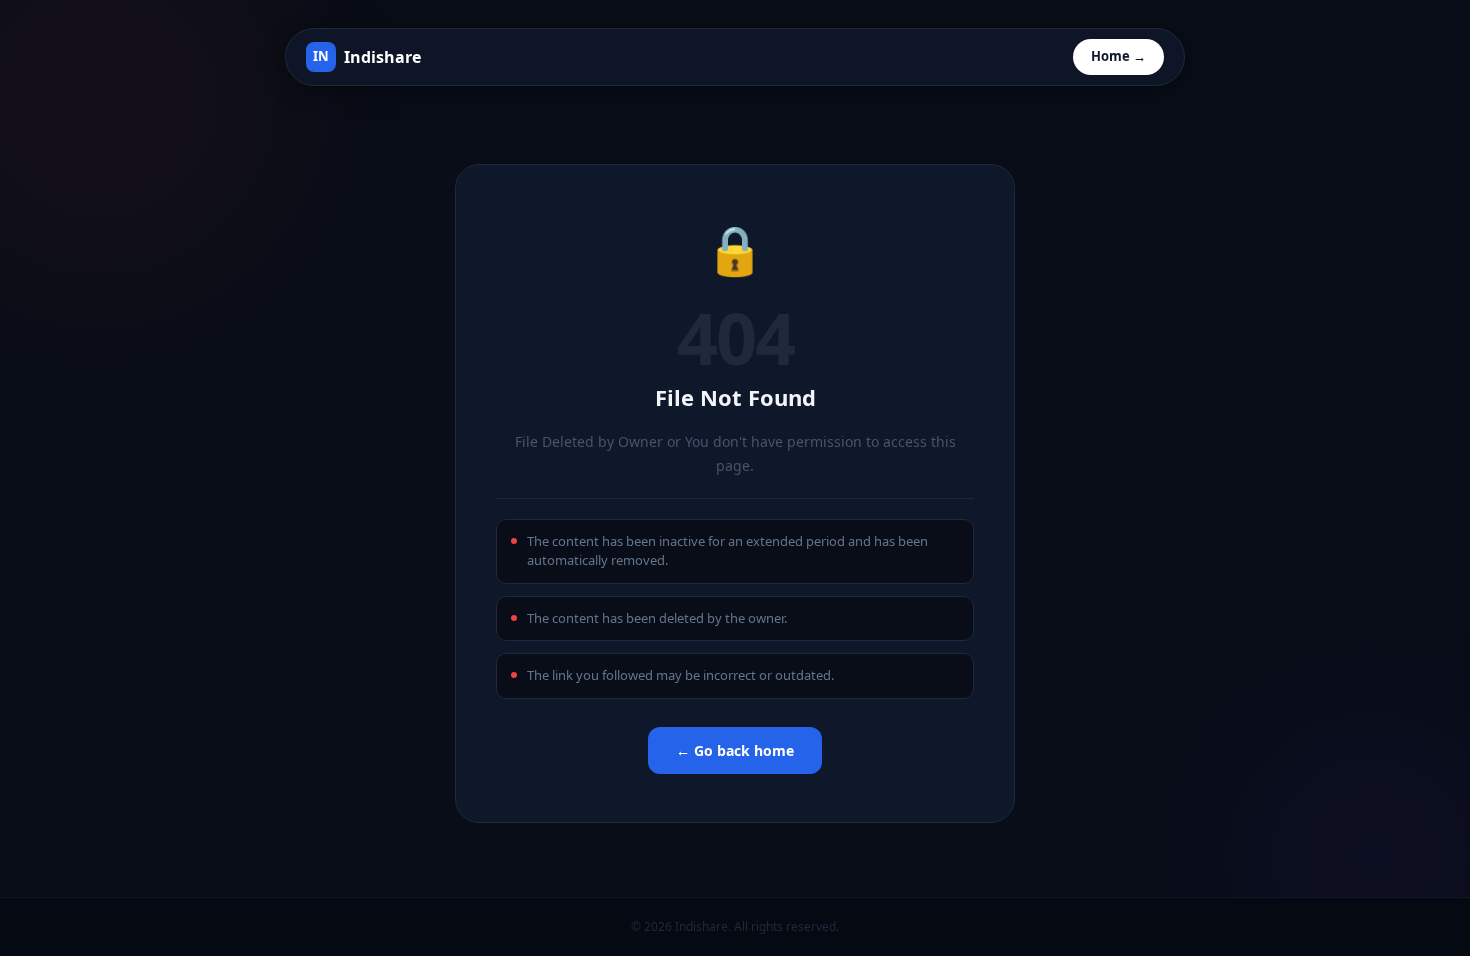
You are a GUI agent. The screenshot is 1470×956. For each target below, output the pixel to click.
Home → (1118, 56)
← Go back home (735, 750)
